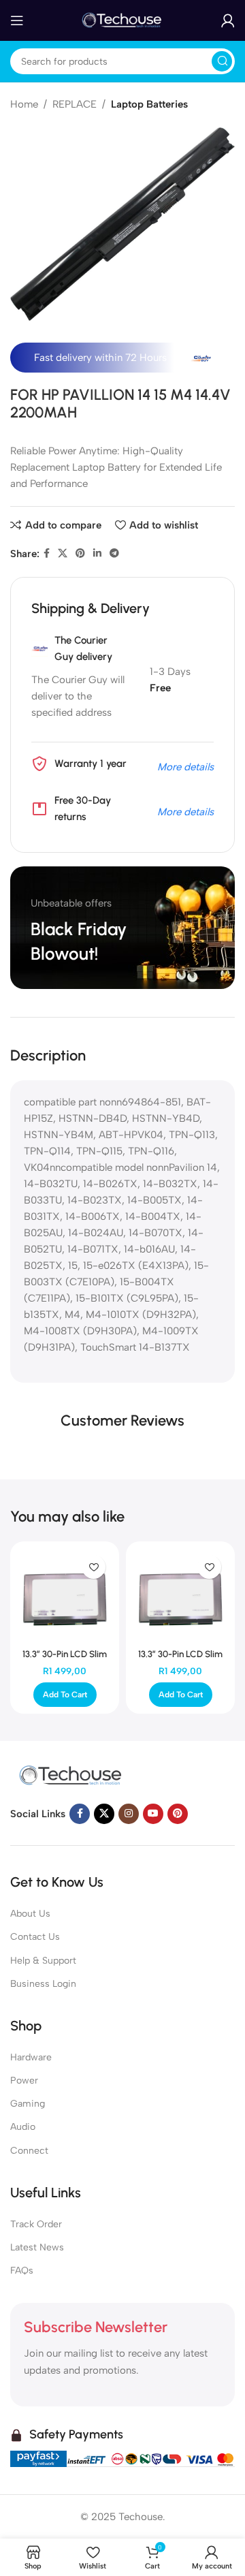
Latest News (37, 2247)
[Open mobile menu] (17, 20)
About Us (30, 1914)
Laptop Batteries (149, 104)
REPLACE (75, 104)
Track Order (36, 2224)
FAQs (22, 2271)
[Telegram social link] (114, 554)
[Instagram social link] (129, 1814)
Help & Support (43, 1961)
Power (24, 2080)
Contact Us (35, 1937)
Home (24, 104)
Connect (29, 2151)
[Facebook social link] (47, 554)
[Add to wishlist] (94, 1567)
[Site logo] (122, 20)
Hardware (31, 2057)
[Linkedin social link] (97, 554)
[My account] (228, 20)
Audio (23, 2127)
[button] (65, 1695)
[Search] (222, 61)
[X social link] (63, 554)
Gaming (28, 2104)
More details (185, 767)
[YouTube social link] (153, 1814)
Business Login (43, 1984)
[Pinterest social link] (80, 554)
